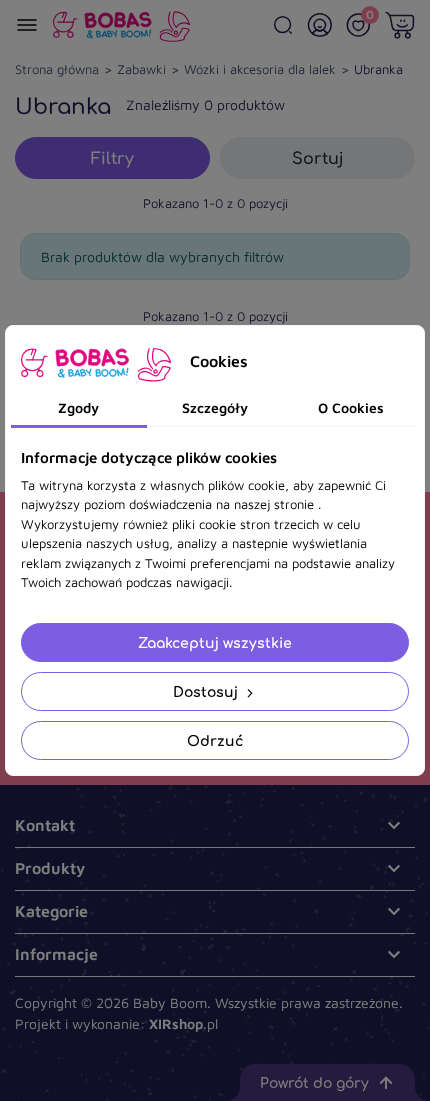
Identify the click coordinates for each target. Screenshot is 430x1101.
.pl (183, 1023)
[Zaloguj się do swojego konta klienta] (319, 25)
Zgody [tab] (78, 407)
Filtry (112, 158)
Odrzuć (215, 740)
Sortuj (318, 158)
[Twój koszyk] (400, 25)
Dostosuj (207, 691)
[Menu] (27, 25)
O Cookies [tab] (351, 407)
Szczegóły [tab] (215, 407)
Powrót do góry (314, 1082)
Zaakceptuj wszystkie (215, 642)
